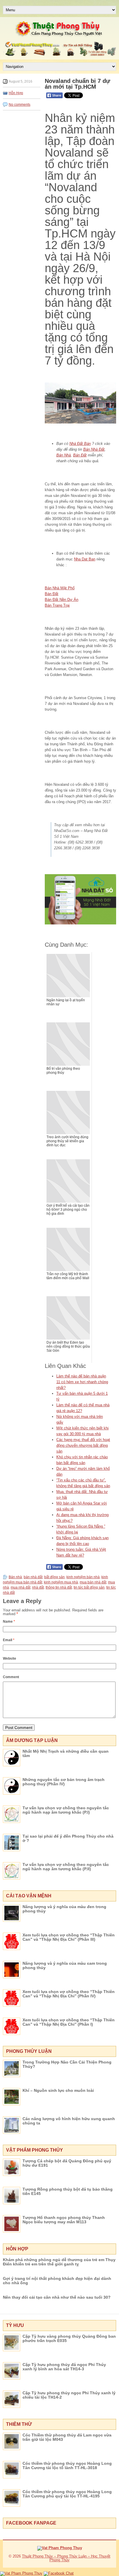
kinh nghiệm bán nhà (83, 1577)
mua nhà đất (21, 1587)
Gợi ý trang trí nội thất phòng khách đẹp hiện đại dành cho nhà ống (57, 2281)
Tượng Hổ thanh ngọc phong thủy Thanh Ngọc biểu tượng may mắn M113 (64, 2220)
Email (9, 1640)
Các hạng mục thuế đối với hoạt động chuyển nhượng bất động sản (83, 1445)
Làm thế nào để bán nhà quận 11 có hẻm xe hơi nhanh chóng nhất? (82, 1382)
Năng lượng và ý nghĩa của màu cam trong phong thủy (65, 1965)
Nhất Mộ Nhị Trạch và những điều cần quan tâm (66, 1753)
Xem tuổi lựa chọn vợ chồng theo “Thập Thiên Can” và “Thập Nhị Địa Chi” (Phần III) (69, 1937)
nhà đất (38, 1587)
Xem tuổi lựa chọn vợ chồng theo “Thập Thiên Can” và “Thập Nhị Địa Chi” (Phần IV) (69, 1994)
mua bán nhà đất (93, 1582)
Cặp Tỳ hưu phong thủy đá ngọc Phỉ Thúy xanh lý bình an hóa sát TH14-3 (64, 2367)
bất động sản (54, 1577)
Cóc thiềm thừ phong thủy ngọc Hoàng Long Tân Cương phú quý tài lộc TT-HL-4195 (67, 2494)
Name (9, 1622)
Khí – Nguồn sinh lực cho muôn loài (58, 2090)
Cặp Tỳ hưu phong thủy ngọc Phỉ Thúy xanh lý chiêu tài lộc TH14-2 (69, 2395)
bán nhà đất (33, 1577)
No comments (19, 105)
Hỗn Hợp (16, 93)
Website (10, 1658)
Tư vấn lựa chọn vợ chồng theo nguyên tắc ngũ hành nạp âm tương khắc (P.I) (66, 1810)
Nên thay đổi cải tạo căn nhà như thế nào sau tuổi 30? (57, 2297)
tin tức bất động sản (89, 1587)
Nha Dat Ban (85, 559)
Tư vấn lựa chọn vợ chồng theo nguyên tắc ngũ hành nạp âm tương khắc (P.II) (66, 1867)
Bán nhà (15, 1577)
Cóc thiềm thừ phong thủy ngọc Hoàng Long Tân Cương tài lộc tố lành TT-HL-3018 (67, 2466)
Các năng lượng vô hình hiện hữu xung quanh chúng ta (69, 2121)
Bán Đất (80, 455)
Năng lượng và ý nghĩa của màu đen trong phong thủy (64, 1909)
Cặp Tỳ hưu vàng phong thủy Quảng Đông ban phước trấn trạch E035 (69, 2338)
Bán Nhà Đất (94, 449)
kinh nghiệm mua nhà (61, 1582)
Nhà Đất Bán (80, 444)
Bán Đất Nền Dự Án (62, 600)
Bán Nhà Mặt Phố (60, 588)
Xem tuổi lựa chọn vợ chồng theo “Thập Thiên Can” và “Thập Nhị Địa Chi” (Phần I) (69, 2022)
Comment (11, 1677)
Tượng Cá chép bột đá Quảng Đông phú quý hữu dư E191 (67, 2163)
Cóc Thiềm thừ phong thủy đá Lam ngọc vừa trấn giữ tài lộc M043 (67, 2437)
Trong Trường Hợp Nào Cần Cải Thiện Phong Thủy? (67, 2064)
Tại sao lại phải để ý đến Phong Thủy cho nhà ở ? (68, 1838)
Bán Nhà (64, 455)
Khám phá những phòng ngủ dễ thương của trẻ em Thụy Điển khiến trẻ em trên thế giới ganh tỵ (59, 2262)
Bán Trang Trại (57, 605)
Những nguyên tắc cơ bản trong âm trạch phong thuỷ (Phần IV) (64, 1782)
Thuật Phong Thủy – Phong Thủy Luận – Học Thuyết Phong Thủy (66, 2558)
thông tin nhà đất (59, 1587)
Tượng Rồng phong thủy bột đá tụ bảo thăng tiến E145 (68, 2191)
